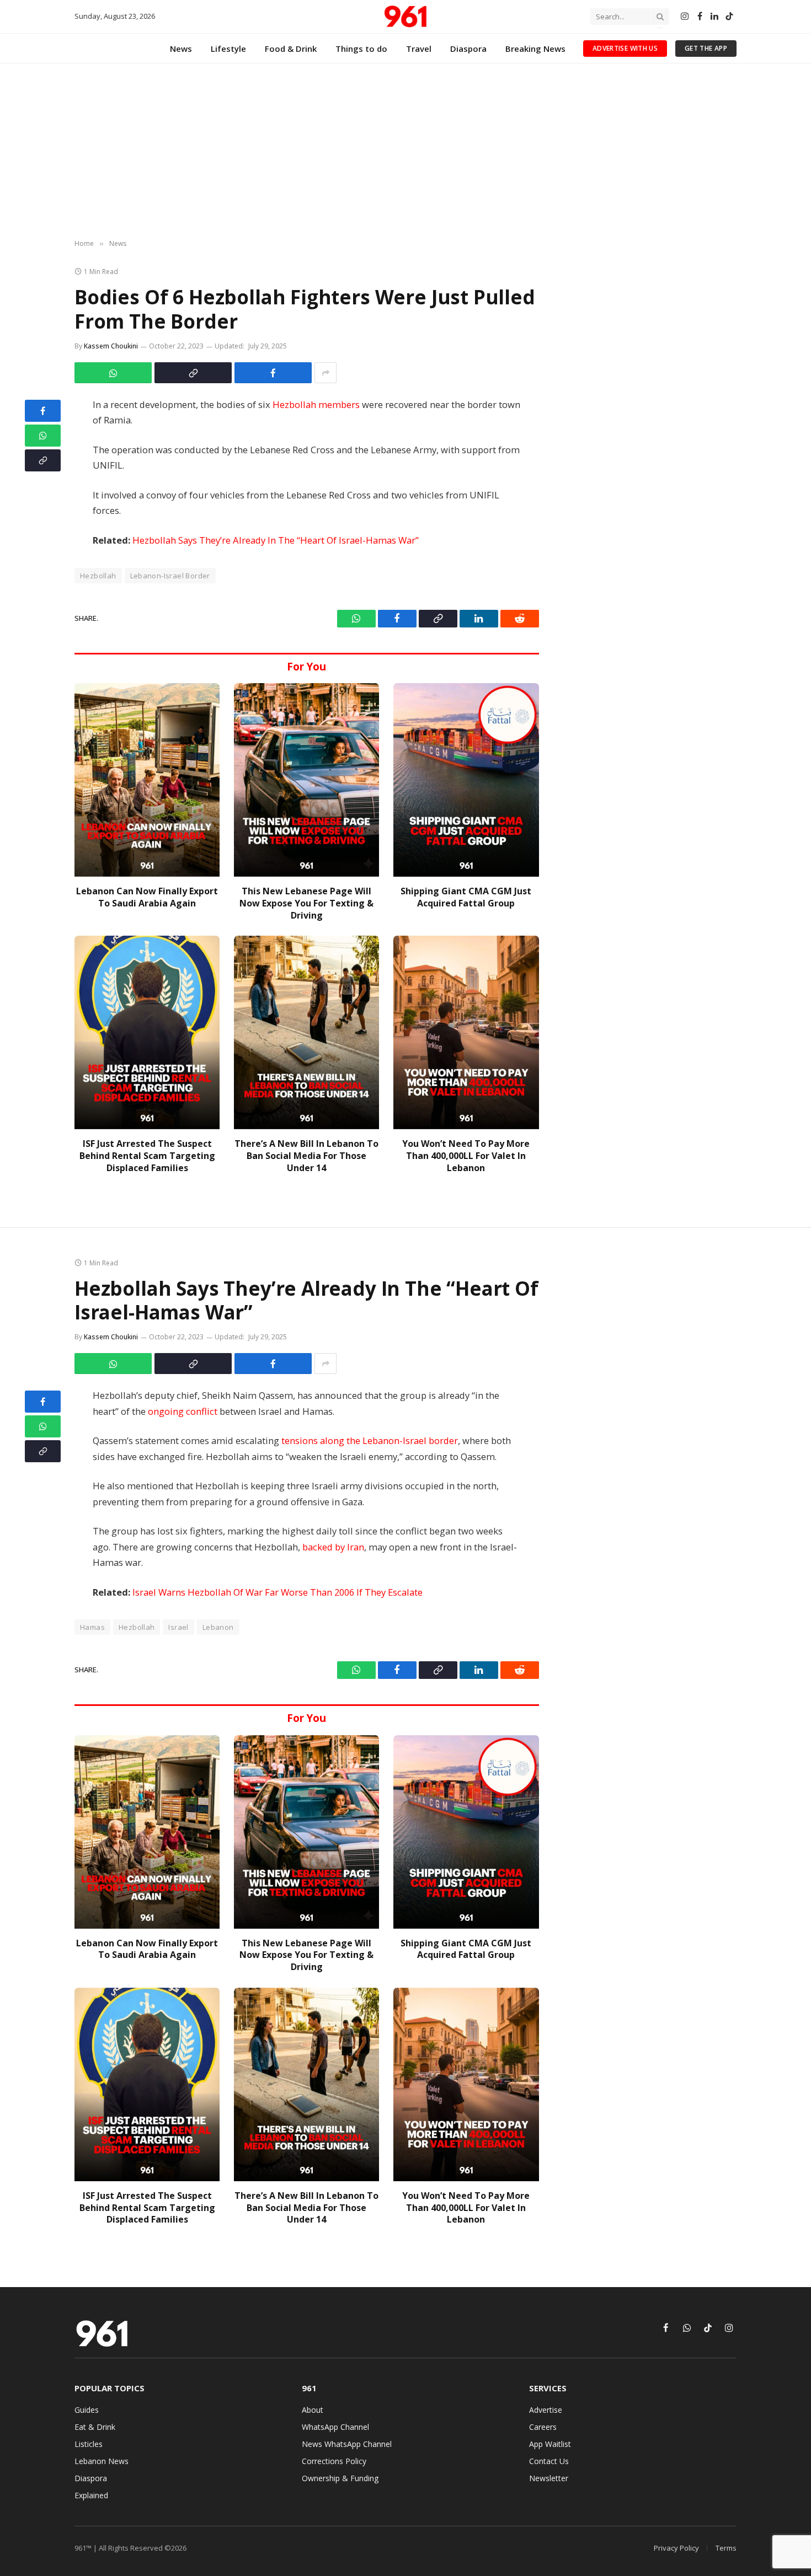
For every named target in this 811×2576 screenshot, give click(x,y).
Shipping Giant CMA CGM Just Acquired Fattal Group (466, 897)
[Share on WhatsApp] (113, 373)
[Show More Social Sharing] (326, 373)
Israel (178, 1627)
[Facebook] (43, 411)
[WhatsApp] (43, 436)
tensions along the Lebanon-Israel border (370, 1440)
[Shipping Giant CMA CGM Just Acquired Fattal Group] (466, 780)
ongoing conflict (183, 1411)
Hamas (92, 1627)
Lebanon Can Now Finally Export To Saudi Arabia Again (147, 897)
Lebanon (218, 1627)
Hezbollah (98, 576)
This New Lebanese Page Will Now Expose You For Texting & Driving (306, 903)
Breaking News (535, 49)
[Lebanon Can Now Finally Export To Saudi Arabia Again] (147, 780)
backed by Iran (333, 1547)
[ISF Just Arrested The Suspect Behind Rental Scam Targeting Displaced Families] (147, 1032)
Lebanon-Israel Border (170, 576)
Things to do (361, 49)
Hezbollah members (316, 404)
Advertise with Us (625, 48)
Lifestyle (228, 49)
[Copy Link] (193, 373)
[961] (405, 17)
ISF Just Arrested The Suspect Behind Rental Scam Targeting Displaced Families (147, 1156)
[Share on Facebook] (273, 373)
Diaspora (468, 49)
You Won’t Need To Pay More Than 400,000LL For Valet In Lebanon (466, 1156)
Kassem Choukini (111, 346)
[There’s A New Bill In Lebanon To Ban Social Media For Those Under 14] (306, 1032)
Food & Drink (291, 49)
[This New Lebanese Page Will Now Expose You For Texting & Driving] (306, 780)
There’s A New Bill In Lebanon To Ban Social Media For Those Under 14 (306, 1156)
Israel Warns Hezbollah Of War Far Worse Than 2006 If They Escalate (278, 1592)
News (181, 49)
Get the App (706, 48)
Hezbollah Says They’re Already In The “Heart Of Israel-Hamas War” (276, 540)
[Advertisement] (405, 152)
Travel (419, 49)
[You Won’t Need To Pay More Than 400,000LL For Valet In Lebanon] (466, 1032)
